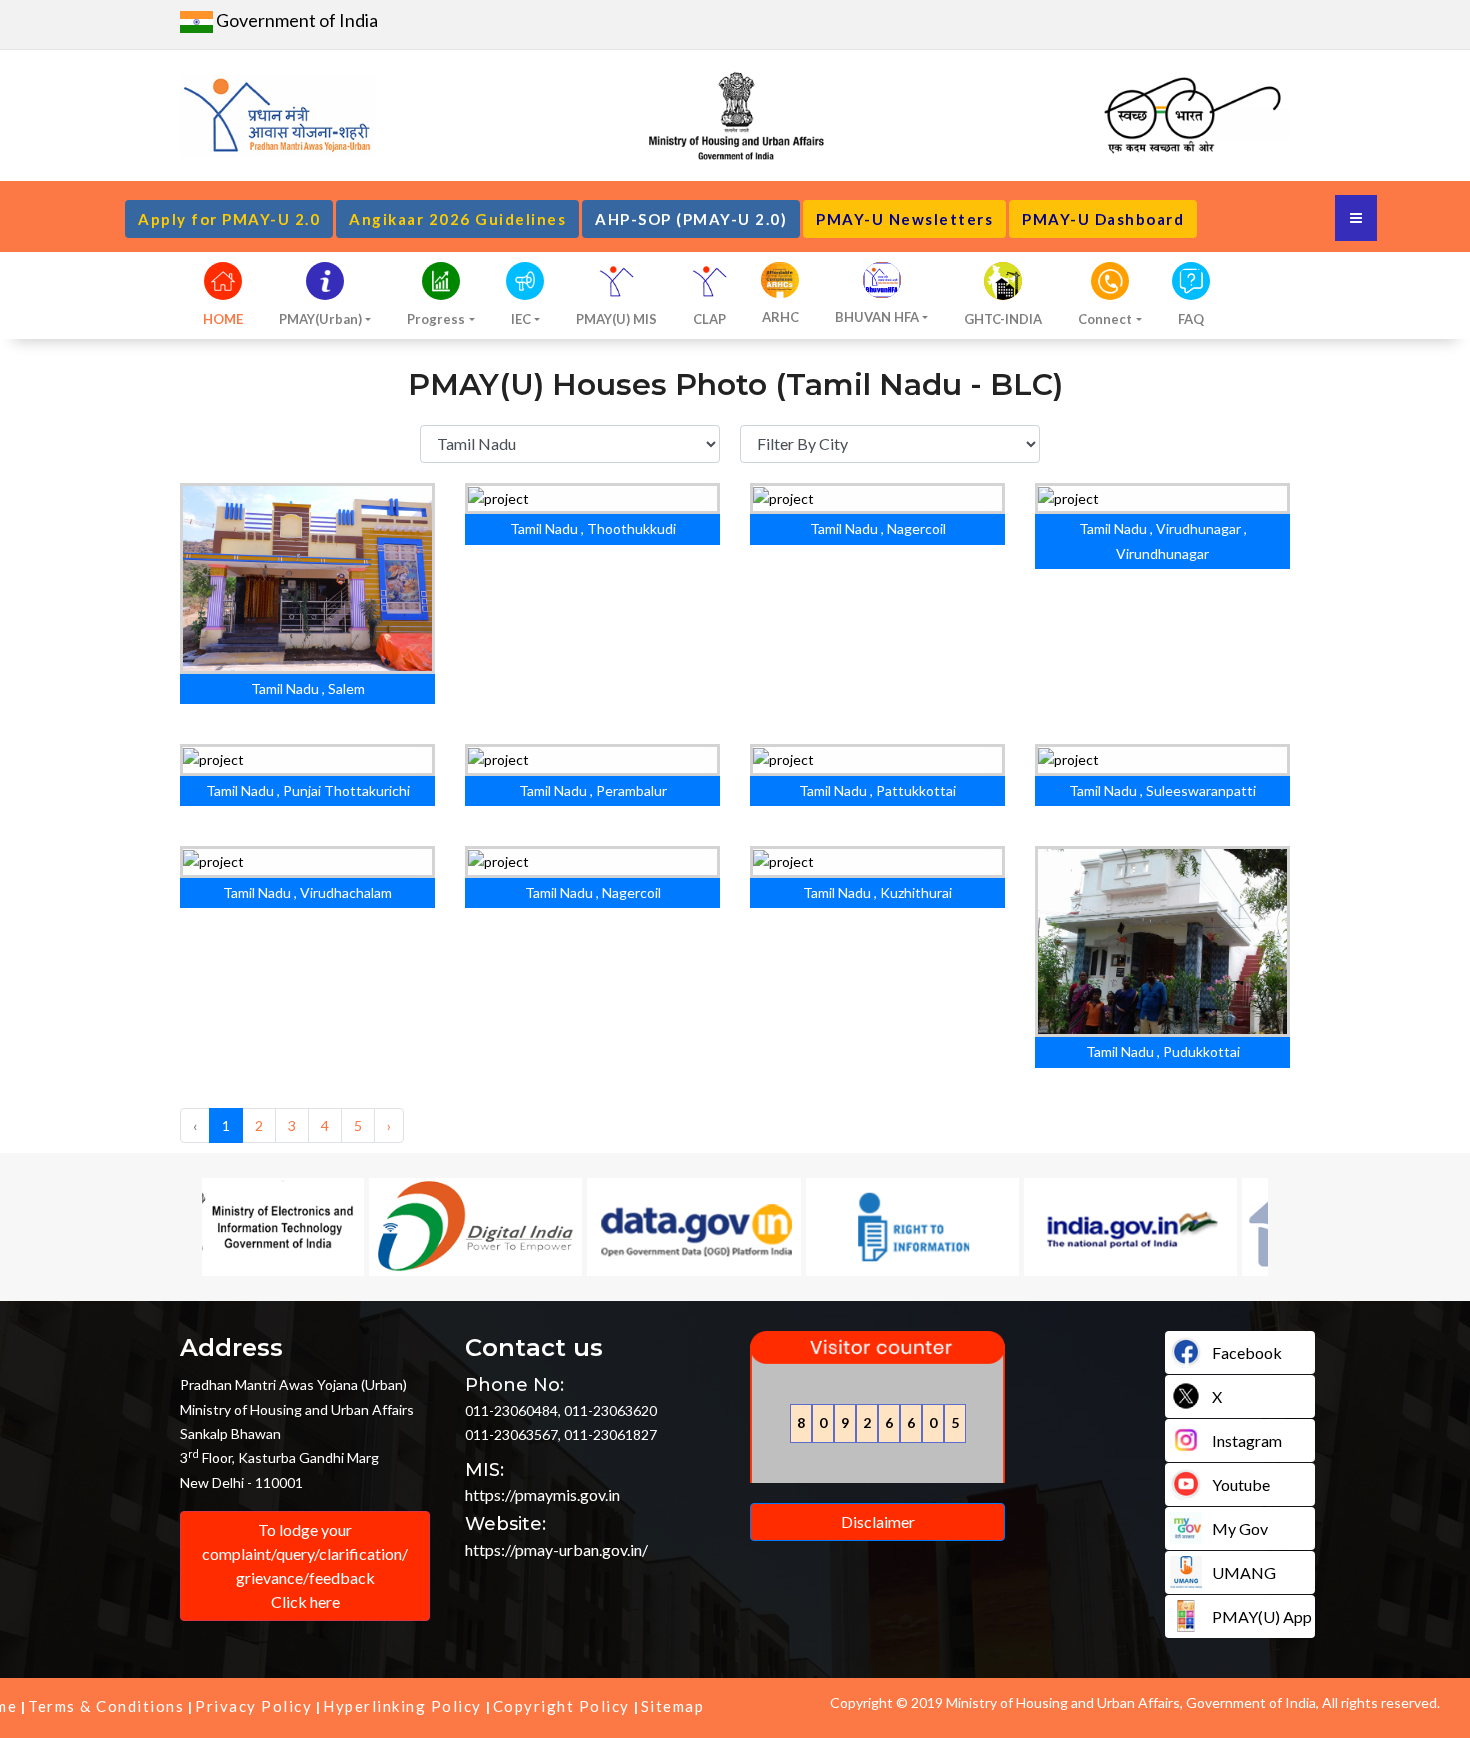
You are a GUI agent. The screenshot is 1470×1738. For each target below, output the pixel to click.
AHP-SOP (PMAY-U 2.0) (691, 219)
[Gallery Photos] (278, 581)
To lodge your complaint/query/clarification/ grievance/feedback (305, 1565)
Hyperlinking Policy (402, 1706)
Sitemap (673, 1706)
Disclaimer (878, 1521)
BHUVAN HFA (877, 317)
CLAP (709, 319)
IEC (521, 319)
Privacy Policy (253, 1706)
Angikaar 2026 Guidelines (457, 219)
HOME (223, 319)
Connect (1105, 319)
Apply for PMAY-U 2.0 (229, 219)
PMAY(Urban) (320, 319)
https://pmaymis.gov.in (542, 1494)
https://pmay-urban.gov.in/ (556, 1549)
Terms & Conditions (106, 1706)
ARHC (780, 317)
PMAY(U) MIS (616, 319)
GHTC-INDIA (1003, 319)
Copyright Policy (561, 1706)
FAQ (1191, 319)
